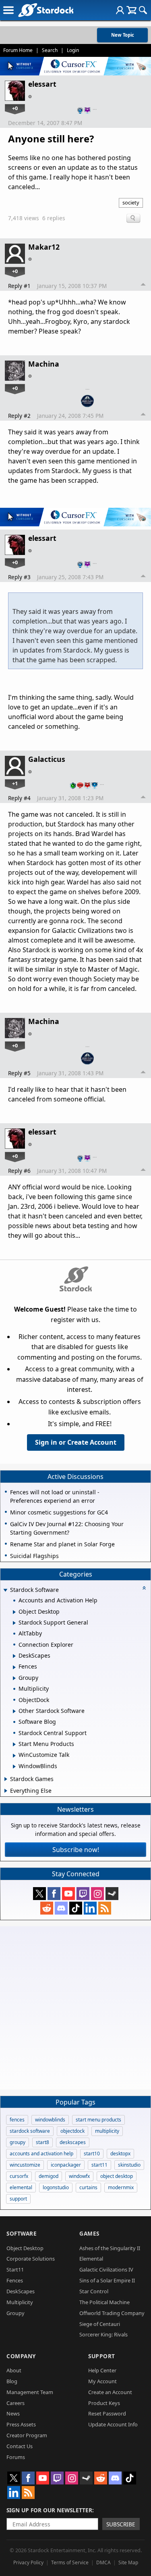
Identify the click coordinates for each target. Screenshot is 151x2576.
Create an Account (110, 2392)
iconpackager (66, 2165)
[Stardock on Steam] (112, 1894)
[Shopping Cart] (131, 10)
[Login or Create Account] (120, 10)
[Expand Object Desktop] (14, 1612)
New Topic (123, 35)
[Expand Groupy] (14, 1678)
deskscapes (73, 2142)
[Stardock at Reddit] (47, 1908)
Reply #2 (19, 416)
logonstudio (56, 2187)
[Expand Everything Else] (6, 1791)
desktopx (120, 2154)
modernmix (121, 2187)
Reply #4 (19, 798)
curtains (88, 2187)
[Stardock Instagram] (97, 1894)
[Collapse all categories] (144, 1588)
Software (22, 2233)
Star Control (94, 2291)
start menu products (98, 2120)
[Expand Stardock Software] (5, 1590)
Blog (12, 2381)
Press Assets (21, 2424)
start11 (99, 2165)
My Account (102, 2381)
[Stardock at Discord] (61, 1908)
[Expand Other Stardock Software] (14, 1711)
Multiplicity (20, 2302)
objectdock (72, 2131)
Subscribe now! (76, 1850)
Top (143, 286)
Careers (16, 2403)
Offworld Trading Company (112, 2313)
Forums (16, 2457)
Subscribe (121, 2524)
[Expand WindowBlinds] (14, 1767)
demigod (49, 2176)
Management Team (30, 2392)
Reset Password (107, 2413)
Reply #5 (19, 1073)
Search (50, 50)
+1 (15, 783)
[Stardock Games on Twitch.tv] (83, 1894)
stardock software (30, 2131)
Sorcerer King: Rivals (103, 2334)
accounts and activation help (41, 2154)
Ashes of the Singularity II (110, 2248)
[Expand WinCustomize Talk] (14, 1756)
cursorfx (19, 2176)
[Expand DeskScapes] (14, 1656)
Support (102, 2356)
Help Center (102, 2370)
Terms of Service (70, 2562)
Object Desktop (25, 2248)
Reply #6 (19, 1171)
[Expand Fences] (14, 1667)
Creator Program (27, 2435)
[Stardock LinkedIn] (90, 1908)
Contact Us (20, 2446)
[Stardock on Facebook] (54, 1894)
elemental (21, 2187)
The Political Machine (104, 2302)
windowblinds (50, 2120)
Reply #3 (19, 577)
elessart (42, 84)
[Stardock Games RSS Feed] (105, 1908)
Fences (15, 2280)
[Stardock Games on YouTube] (68, 1894)
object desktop (117, 2176)
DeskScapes (21, 2291)
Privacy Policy (28, 2562)
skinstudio (129, 2165)
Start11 (15, 2269)
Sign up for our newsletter (49, 2510)
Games (89, 2233)
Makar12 (44, 247)
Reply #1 (19, 286)
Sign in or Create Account (76, 1442)
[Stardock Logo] (46, 10)
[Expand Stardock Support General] (14, 1623)
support (18, 2199)
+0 (15, 108)
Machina (44, 364)
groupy (18, 2142)
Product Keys (104, 2403)
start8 (42, 2142)
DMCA (103, 2562)
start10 (92, 2154)
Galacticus (47, 759)
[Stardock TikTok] (76, 1908)
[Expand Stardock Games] (6, 1779)
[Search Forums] (143, 10)
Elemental (91, 2259)
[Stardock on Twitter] (39, 1894)
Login (73, 50)
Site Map (128, 2562)
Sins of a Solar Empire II (107, 2280)
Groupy (16, 2313)
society (131, 202)
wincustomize (25, 2165)
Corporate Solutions (31, 2259)
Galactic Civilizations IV (106, 2269)
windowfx (79, 2176)
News (13, 2413)
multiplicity (107, 2131)
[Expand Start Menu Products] (14, 1744)
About (14, 2370)
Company (21, 2356)
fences (17, 2120)
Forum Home (18, 50)
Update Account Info (113, 2424)
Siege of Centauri (100, 2324)
